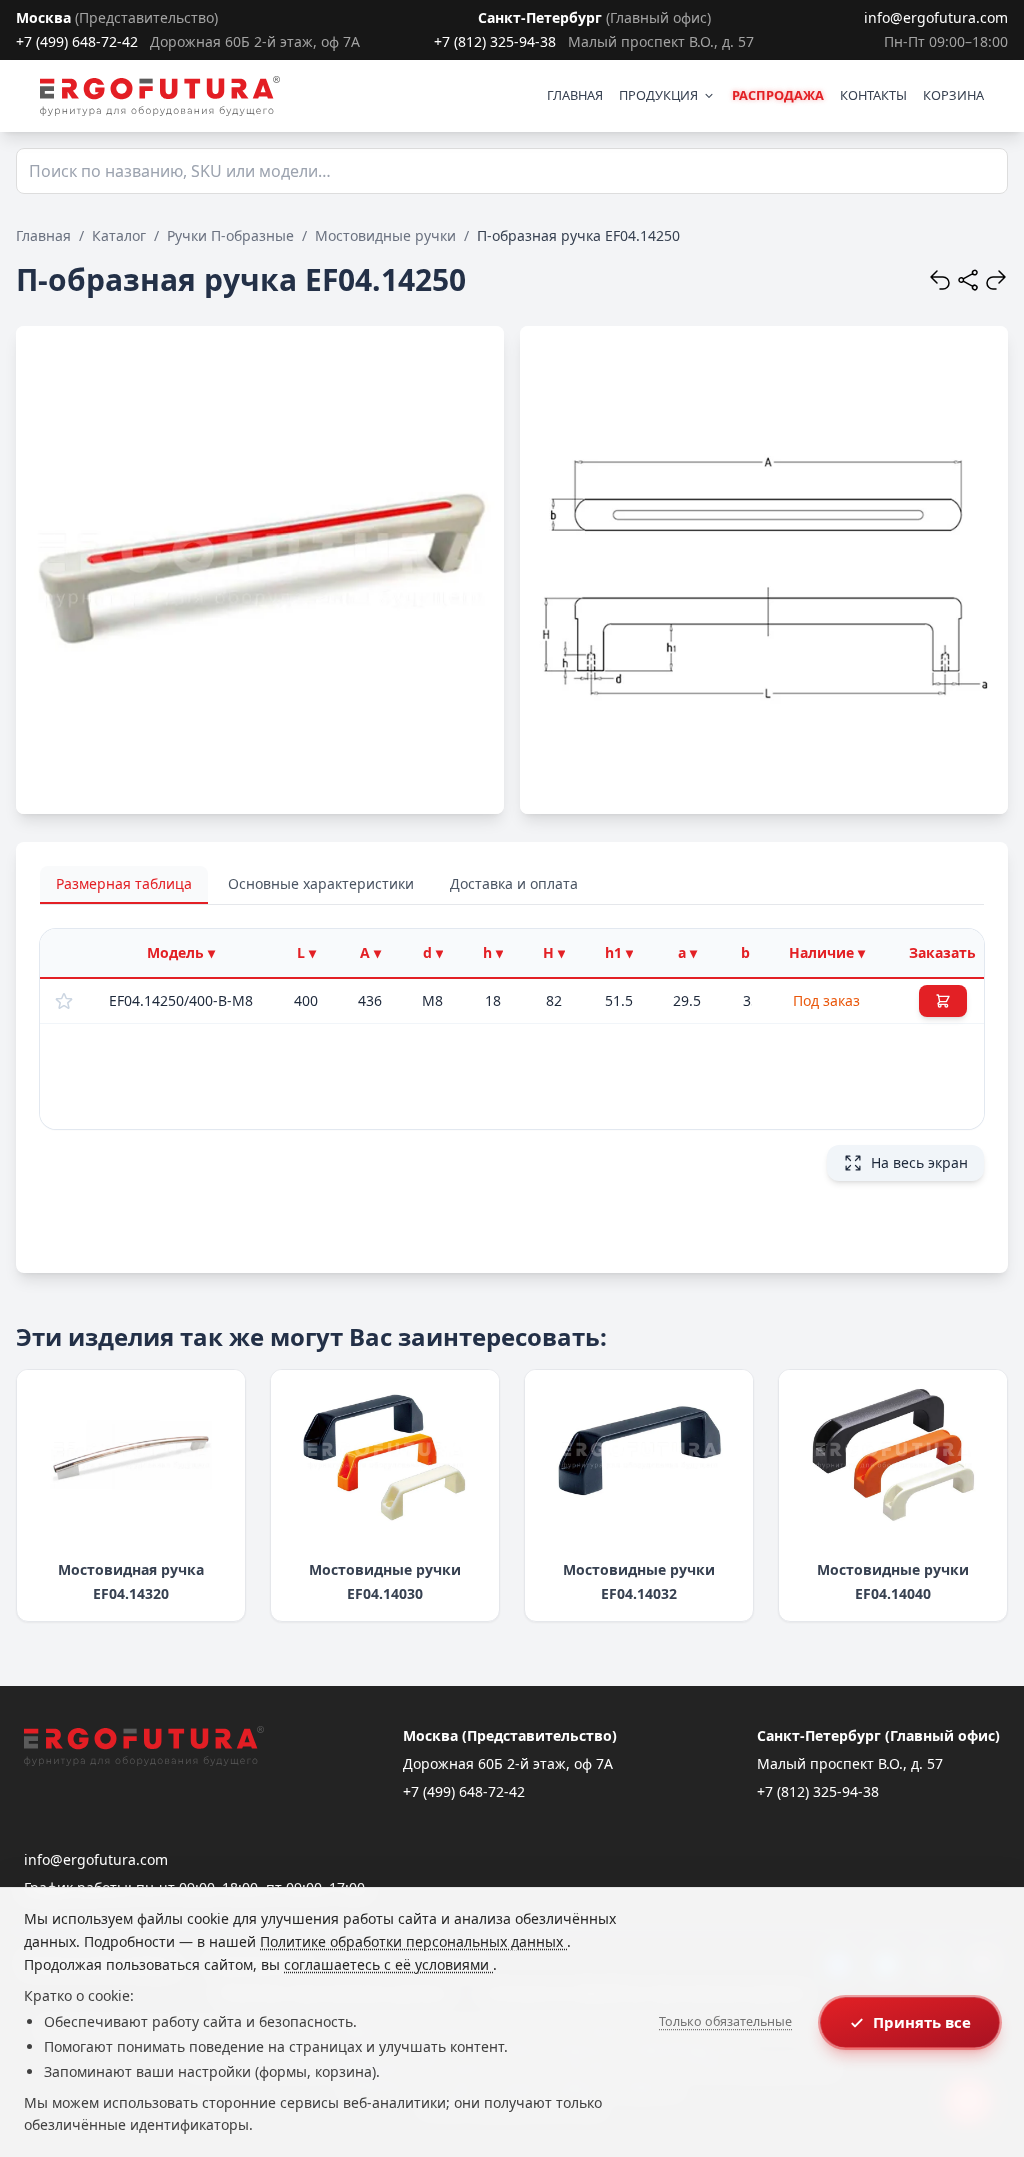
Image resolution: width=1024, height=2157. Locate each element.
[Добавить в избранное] (64, 1001)
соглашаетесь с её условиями (388, 1964)
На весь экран (919, 1162)
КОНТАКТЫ (873, 95)
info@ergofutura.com (936, 17)
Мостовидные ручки (385, 235)
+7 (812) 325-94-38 (495, 41)
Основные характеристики (321, 883)
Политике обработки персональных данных (413, 1941)
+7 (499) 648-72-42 (77, 41)
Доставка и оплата (514, 883)
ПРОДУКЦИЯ (658, 95)
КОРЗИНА (953, 95)
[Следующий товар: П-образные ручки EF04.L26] (996, 280)
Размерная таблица (124, 883)
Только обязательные (725, 2021)
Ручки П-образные (230, 235)
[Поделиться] (968, 280)
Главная (43, 235)
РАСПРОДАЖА (778, 95)
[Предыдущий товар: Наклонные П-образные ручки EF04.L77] (940, 280)
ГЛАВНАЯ (575, 95)
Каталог (119, 235)
